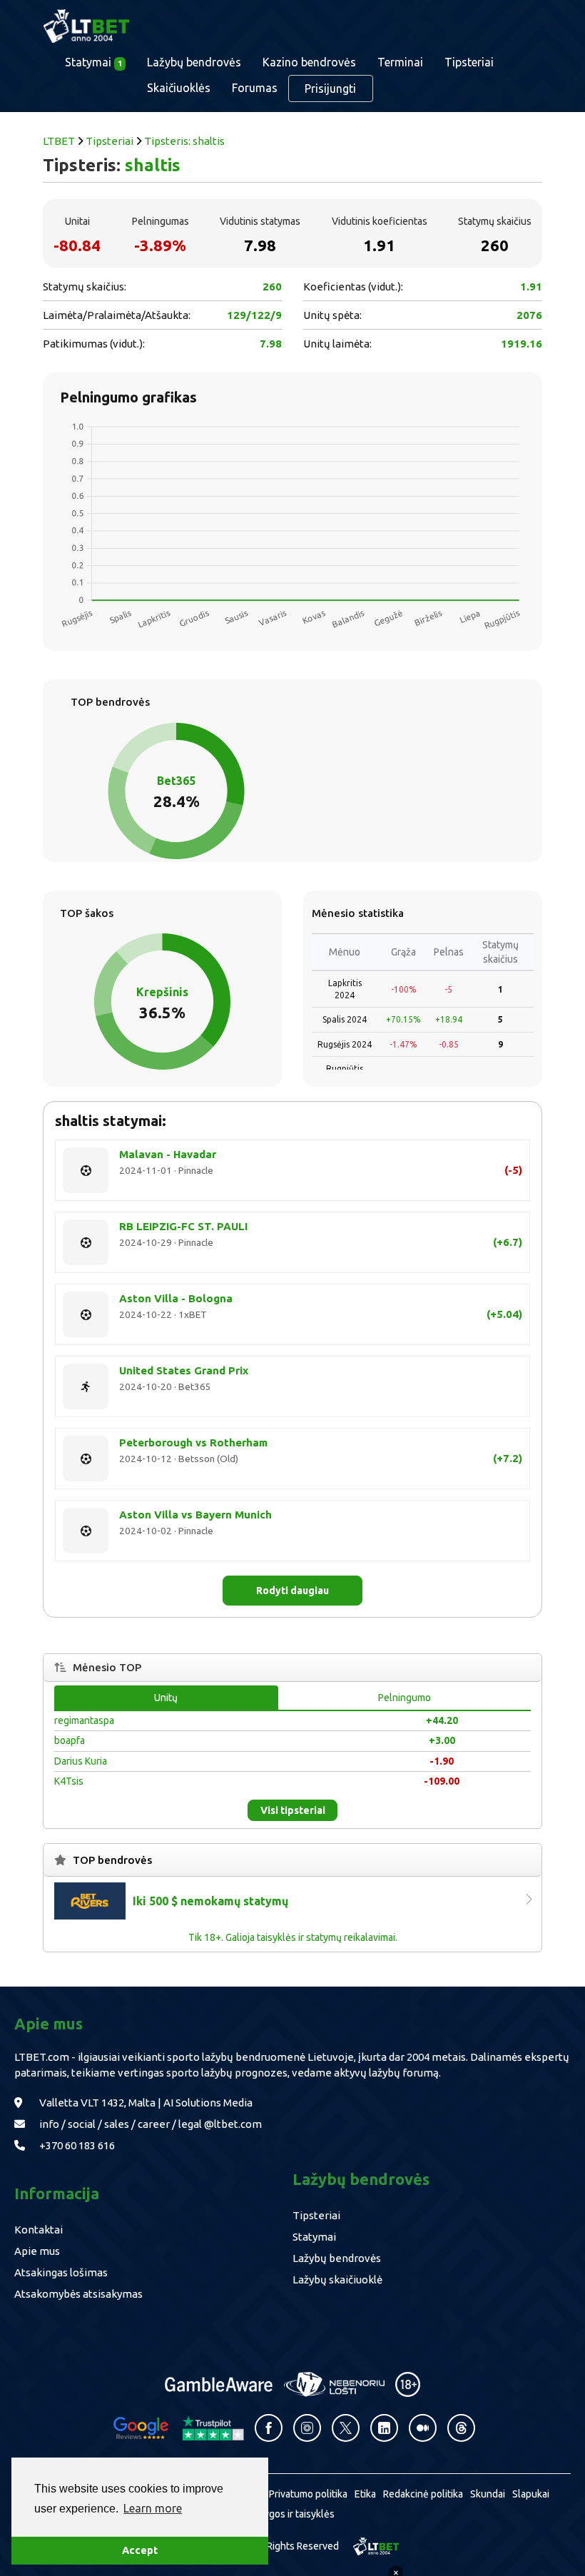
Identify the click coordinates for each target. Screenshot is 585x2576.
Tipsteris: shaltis (184, 141)
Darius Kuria (81, 1761)
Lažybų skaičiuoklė (337, 2280)
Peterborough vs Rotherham (193, 1442)
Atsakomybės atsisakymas (78, 2294)
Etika (365, 2494)
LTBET (59, 141)
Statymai (314, 2237)
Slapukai (531, 2494)
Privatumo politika (308, 2494)
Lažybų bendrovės (194, 62)
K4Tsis (69, 1781)
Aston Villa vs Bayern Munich (195, 1515)
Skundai (488, 2494)
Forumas (255, 88)
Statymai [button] (93, 62)
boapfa (70, 1740)
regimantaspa (84, 1720)
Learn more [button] (153, 2508)
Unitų (166, 1698)
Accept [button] (140, 2550)
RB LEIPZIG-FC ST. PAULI (183, 1226)
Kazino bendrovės (309, 62)
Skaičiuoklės (179, 88)
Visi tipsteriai (293, 1810)
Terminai (400, 62)
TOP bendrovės (112, 1860)
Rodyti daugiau (292, 1591)
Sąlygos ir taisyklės (292, 2514)
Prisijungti (330, 88)
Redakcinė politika (423, 2494)
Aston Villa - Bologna (176, 1298)
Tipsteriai (469, 62)
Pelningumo (405, 1698)
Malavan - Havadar (168, 1154)
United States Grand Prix (184, 1370)
